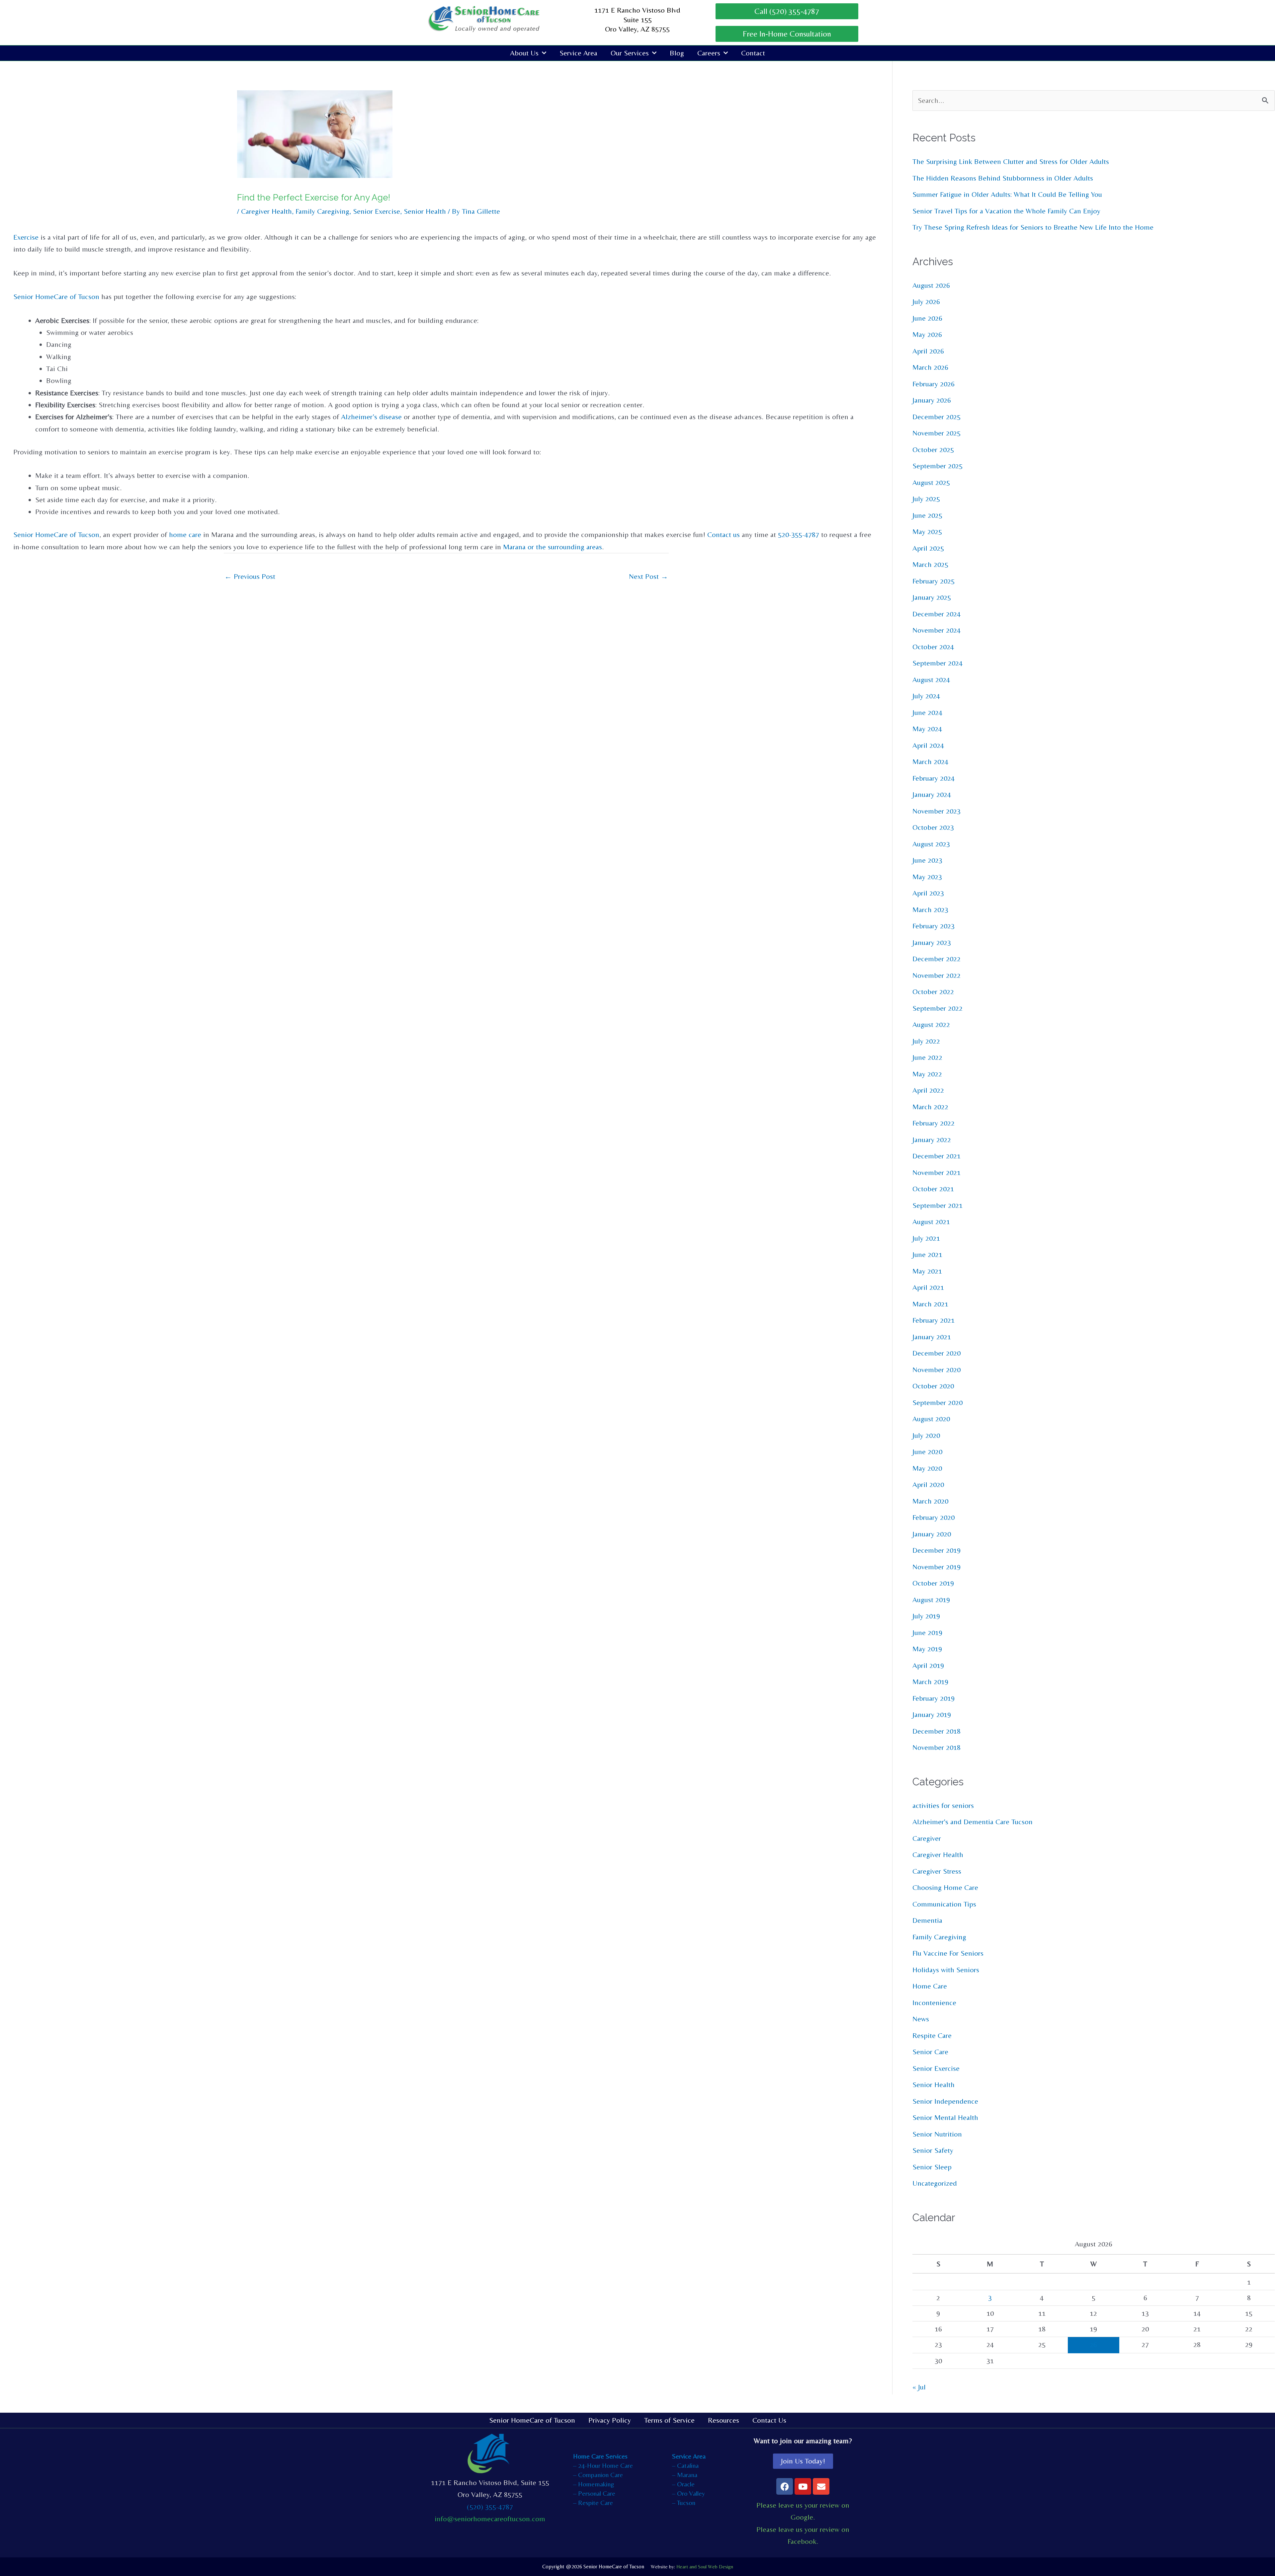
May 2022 (927, 1074)
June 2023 (927, 860)
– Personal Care (594, 2493)
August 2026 (931, 285)
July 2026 (926, 302)
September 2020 (937, 1403)
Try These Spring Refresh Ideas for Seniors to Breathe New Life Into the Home (1033, 227)
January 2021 (932, 1337)
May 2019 (927, 1649)
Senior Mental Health (945, 2117)
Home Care (930, 1986)
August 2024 (931, 680)
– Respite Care (593, 2502)
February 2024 (934, 778)
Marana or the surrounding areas (552, 547)
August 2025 (931, 482)
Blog (677, 53)
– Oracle (683, 2484)
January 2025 (932, 597)
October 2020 (933, 1386)
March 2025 (930, 564)
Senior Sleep (932, 2167)
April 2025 (928, 548)
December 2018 (936, 1731)
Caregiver (927, 1838)
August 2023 (931, 844)
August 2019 (931, 1600)
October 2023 (933, 827)
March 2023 (930, 910)
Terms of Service (669, 2420)
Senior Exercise (377, 211)
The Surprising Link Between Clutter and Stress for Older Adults (1011, 161)
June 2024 (927, 712)
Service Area (578, 53)
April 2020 (928, 1484)
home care (185, 535)
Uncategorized (935, 2183)
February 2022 (934, 1123)
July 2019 (926, 1616)
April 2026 (928, 351)
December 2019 (936, 1550)
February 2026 (934, 384)
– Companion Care (598, 2475)
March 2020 (930, 1501)
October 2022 (933, 992)
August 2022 (931, 1024)
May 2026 (927, 334)
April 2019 (928, 1665)
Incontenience (934, 2003)
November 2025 (936, 433)
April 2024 (928, 745)
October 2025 (933, 450)
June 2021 (927, 1254)
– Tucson (684, 2502)
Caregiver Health (266, 211)
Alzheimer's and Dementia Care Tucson (973, 1822)
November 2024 (936, 630)
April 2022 (928, 1090)
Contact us (723, 535)
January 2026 (932, 400)
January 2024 (932, 794)
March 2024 (930, 762)
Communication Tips (944, 1904)
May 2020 (927, 1468)
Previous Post (250, 576)
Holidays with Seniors (946, 1970)
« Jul (919, 2387)
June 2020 (927, 1452)
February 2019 (934, 1698)
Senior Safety (933, 2150)
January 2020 (932, 1534)
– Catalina (685, 2465)
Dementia (927, 1920)
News (921, 2019)
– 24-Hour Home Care (603, 2465)
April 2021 (928, 1287)
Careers (709, 53)
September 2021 (937, 1205)
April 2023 (928, 893)
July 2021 (926, 1238)
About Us (524, 53)
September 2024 (937, 663)
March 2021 (930, 1304)
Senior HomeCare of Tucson (56, 297)
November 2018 (936, 1747)
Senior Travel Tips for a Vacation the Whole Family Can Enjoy (1006, 211)
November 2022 (936, 975)
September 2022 (937, 1008)
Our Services (630, 53)
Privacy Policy (610, 2420)
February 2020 (934, 1517)
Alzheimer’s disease (371, 417)
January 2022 (932, 1140)
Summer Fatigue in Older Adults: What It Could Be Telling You (1007, 194)
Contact (753, 53)
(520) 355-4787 (490, 2507)
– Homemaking (594, 2484)
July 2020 (926, 1435)
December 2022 (936, 959)
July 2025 (926, 499)
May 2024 (927, 729)
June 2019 (927, 1633)
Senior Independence (945, 2101)
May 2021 (927, 1271)
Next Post (648, 576)
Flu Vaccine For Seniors (948, 1953)
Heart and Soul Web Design (705, 2567)
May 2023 (927, 877)
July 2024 (926, 696)
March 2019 (930, 1682)
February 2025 (934, 581)
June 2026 (927, 318)
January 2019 (932, 1715)
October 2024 (933, 647)
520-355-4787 (799, 535)
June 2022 (927, 1057)
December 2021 (936, 1156)
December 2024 (936, 614)
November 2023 (936, 811)
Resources (723, 2420)
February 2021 (934, 1320)
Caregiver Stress (937, 1871)
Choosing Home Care (945, 1887)
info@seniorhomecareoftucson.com (490, 2519)
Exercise (26, 237)
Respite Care (932, 2035)
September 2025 (937, 466)
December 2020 (936, 1353)
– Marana (685, 2475)
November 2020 (936, 1370)
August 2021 (931, 1222)
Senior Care (930, 2052)
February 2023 (934, 926)
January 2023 (932, 942)
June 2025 (927, 515)
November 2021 (936, 1172)
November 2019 (936, 1567)
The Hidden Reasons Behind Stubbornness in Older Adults (1003, 178)
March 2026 (930, 367)
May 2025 (927, 532)
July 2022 (926, 1041)
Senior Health (425, 211)
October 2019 (933, 1583)
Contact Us (769, 2420)
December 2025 (936, 417)
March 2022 (930, 1107)
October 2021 (933, 1189)
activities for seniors (943, 1805)
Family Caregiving (322, 211)
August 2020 (931, 1419)
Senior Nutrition (937, 2134)
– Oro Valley (688, 2493)
